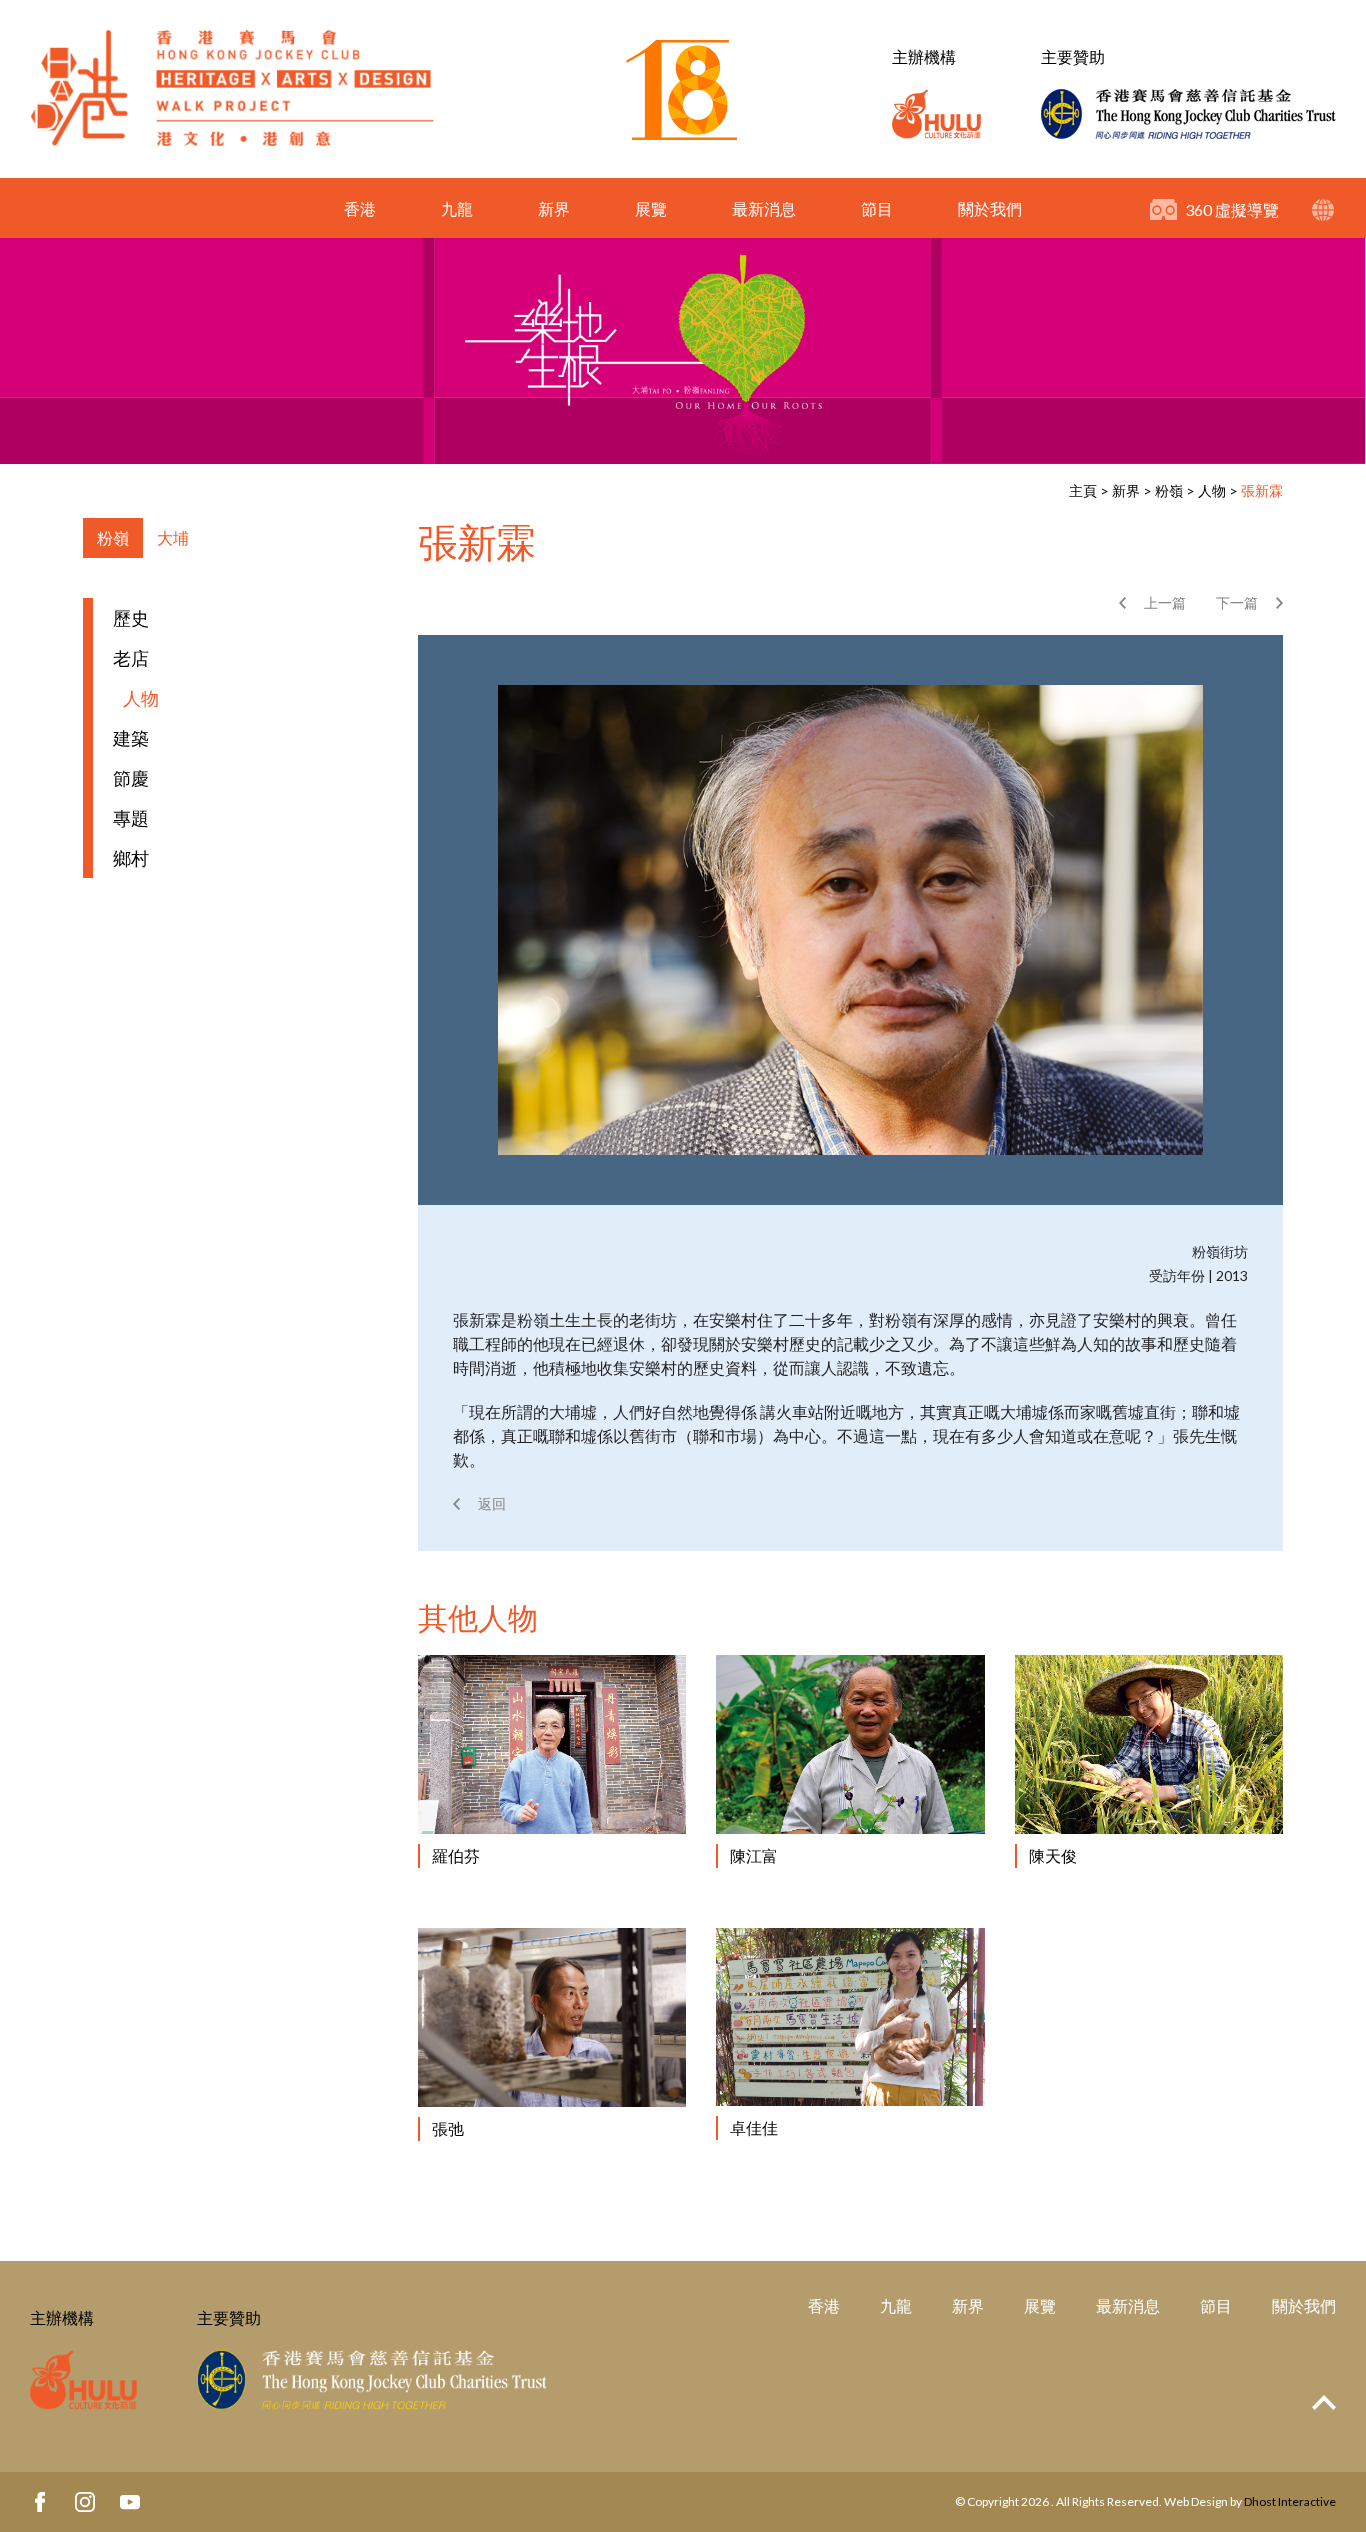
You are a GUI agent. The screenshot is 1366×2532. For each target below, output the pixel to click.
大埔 (173, 537)
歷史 (131, 618)
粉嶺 (1169, 490)
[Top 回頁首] (1324, 2403)
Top (1324, 2402)
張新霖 (1262, 490)
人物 (1212, 490)
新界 (554, 208)
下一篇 (1237, 602)
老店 (131, 658)
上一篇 (1165, 602)
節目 (877, 208)
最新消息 (764, 208)
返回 (492, 1503)
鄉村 (131, 858)
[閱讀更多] (552, 1744)
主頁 (1083, 490)
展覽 (651, 208)
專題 (131, 818)
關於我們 (990, 208)
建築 (131, 738)
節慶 (131, 778)
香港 (360, 208)
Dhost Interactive (1290, 2501)
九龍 (457, 208)
